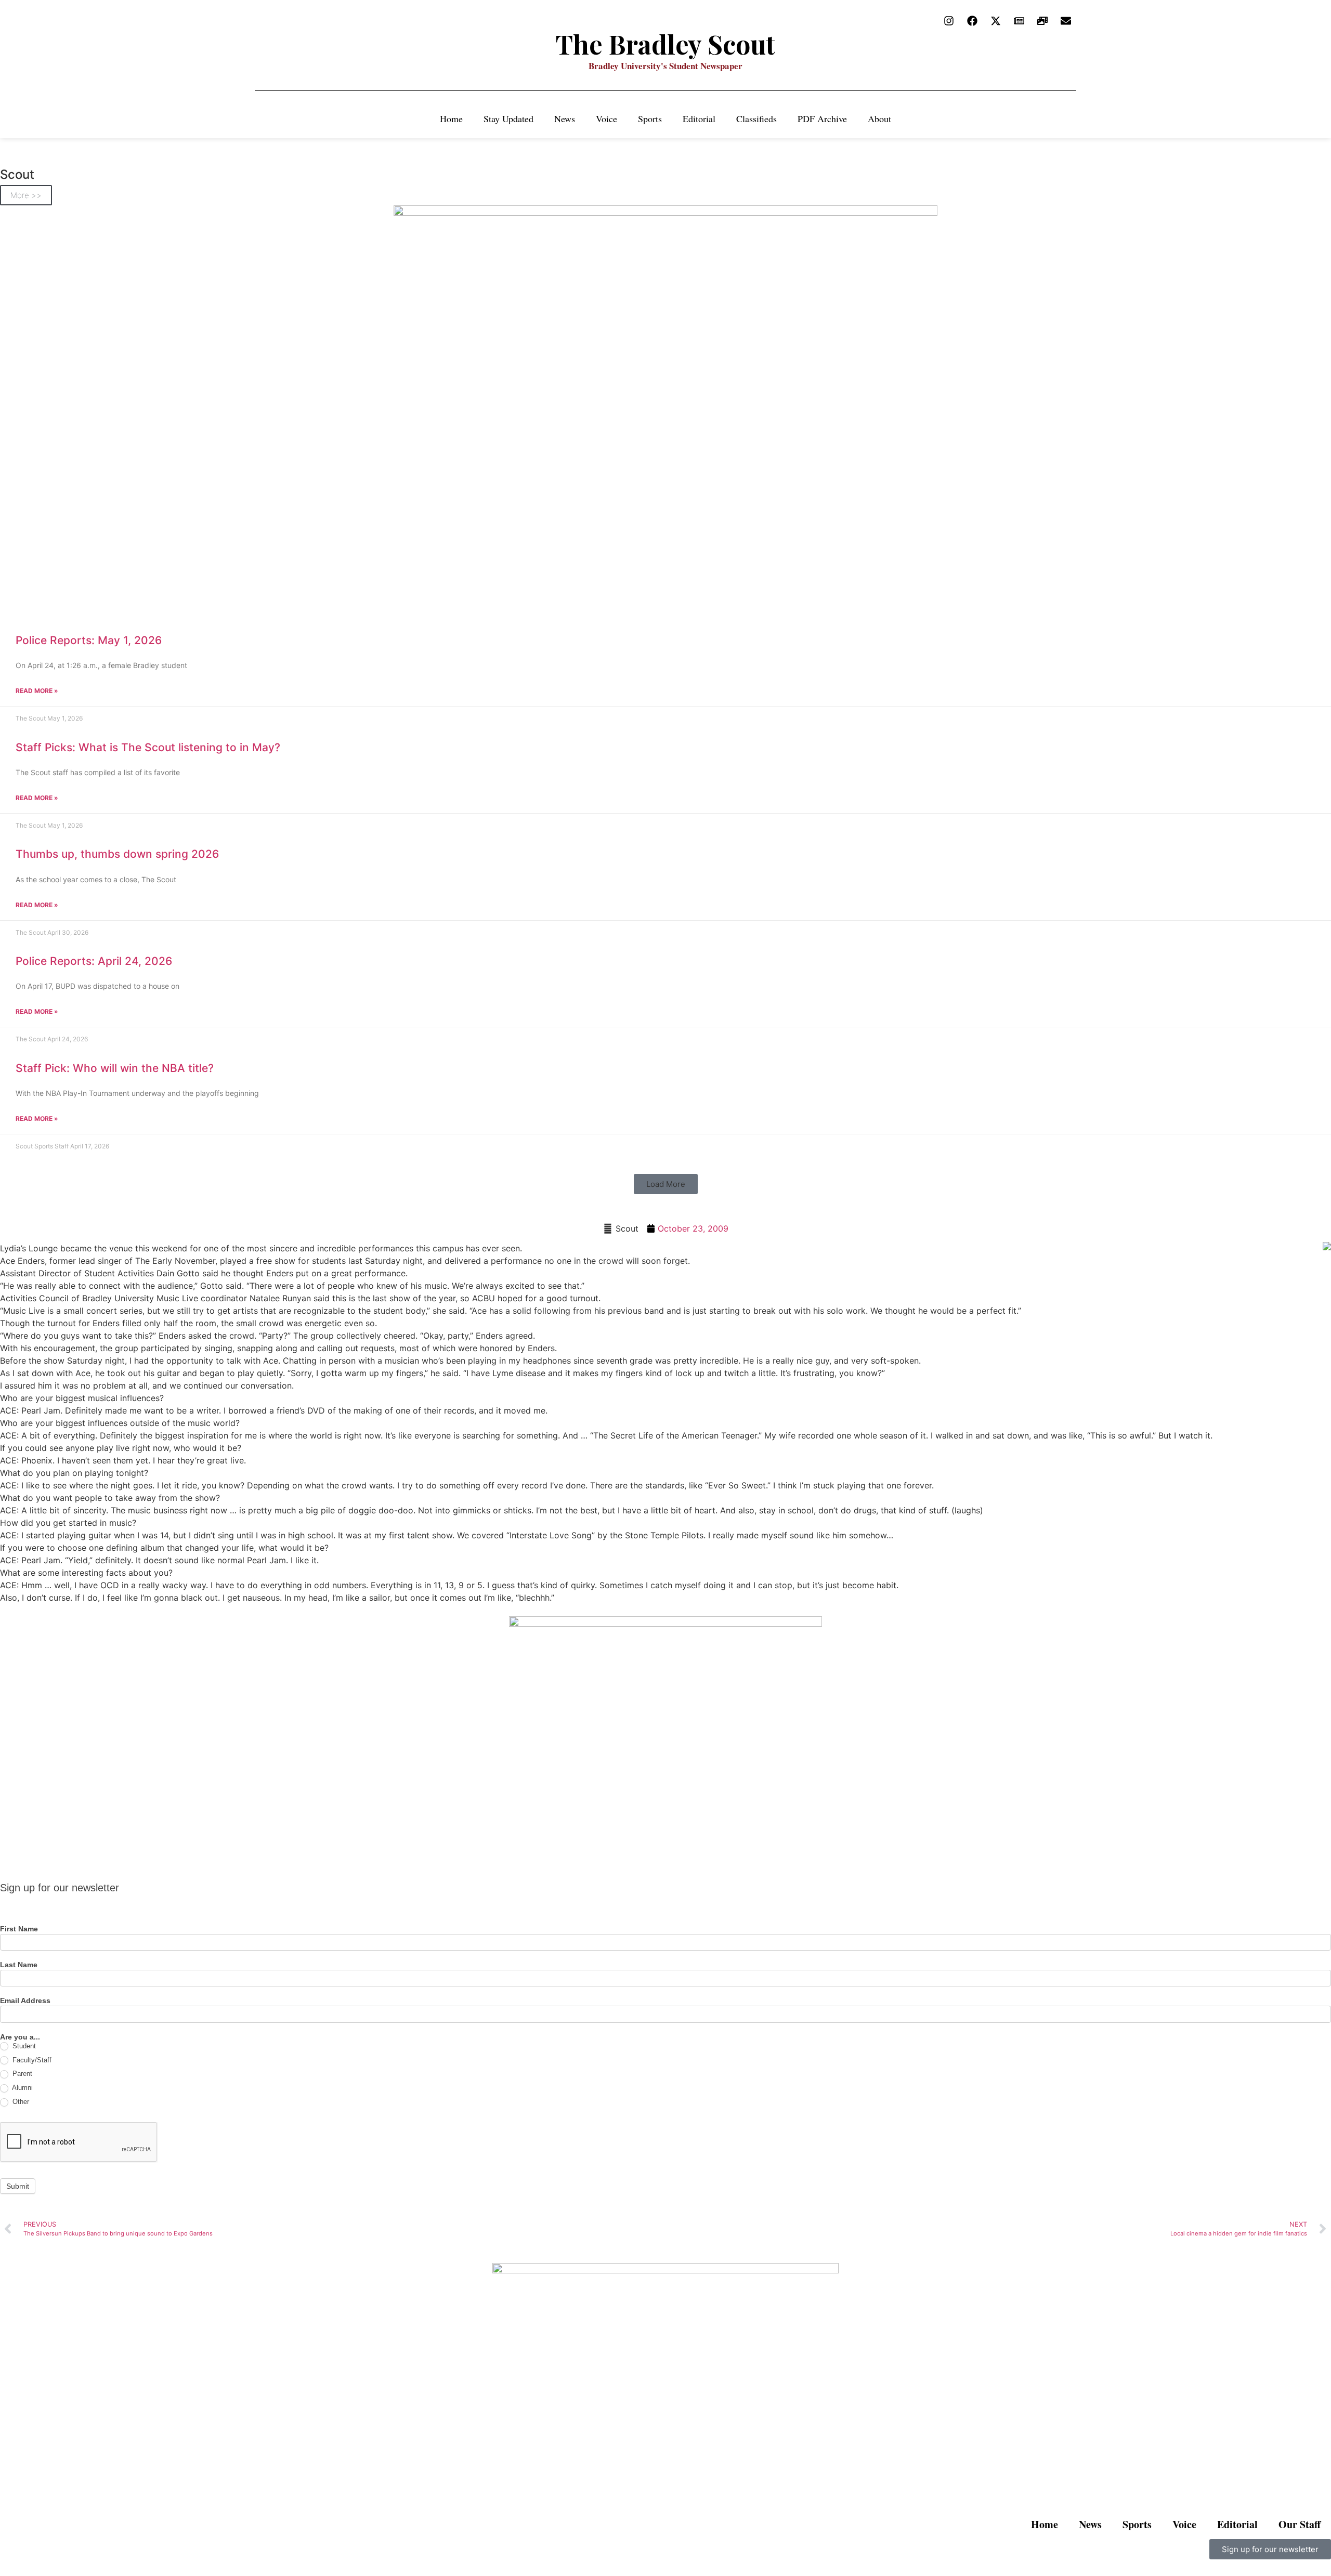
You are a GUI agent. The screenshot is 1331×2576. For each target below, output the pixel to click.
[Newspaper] (1019, 21)
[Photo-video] (1042, 21)
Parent (21, 2074)
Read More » (37, 691)
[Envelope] (1066, 21)
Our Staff (1300, 2524)
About (879, 119)
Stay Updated (508, 119)
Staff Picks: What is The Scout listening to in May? (148, 747)
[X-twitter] (996, 21)
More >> (26, 195)
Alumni (22, 2088)
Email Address (25, 2001)
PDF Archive (822, 119)
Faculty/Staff (31, 2060)
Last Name (19, 1965)
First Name (19, 1929)
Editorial (699, 119)
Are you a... (20, 2037)
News (565, 119)
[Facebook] (972, 21)
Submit (18, 2186)
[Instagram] (949, 21)
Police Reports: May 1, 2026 (89, 640)
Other (20, 2102)
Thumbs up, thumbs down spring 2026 (117, 854)
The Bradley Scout (665, 44)
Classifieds (756, 119)
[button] (666, 1184)
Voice (606, 119)
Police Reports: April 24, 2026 (94, 961)
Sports (650, 119)
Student (23, 2046)
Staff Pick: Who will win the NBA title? (115, 1068)
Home (451, 119)
